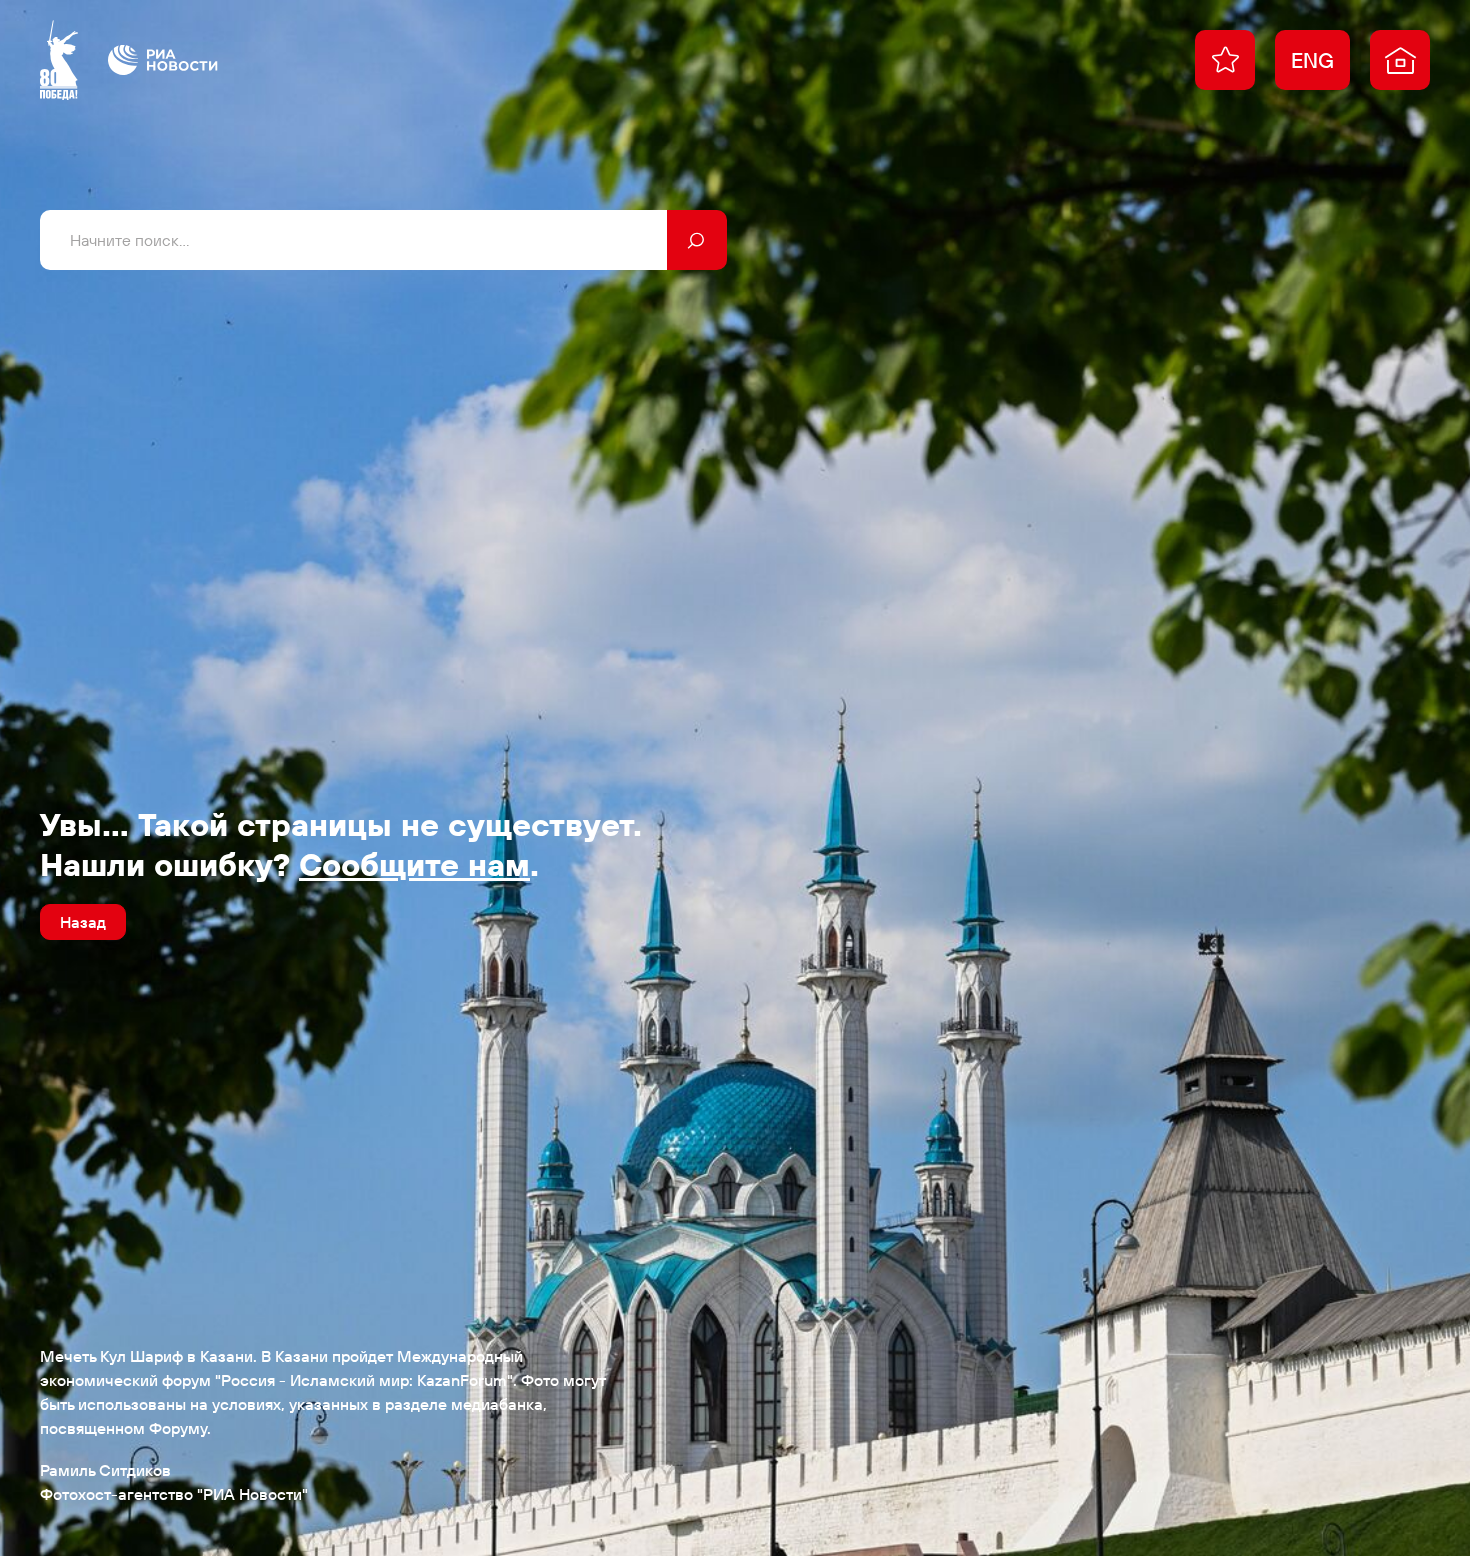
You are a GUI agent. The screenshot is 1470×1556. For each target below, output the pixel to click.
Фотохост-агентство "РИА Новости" (174, 1494)
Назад (83, 922)
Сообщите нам (414, 864)
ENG (1312, 60)
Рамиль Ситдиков (105, 1470)
